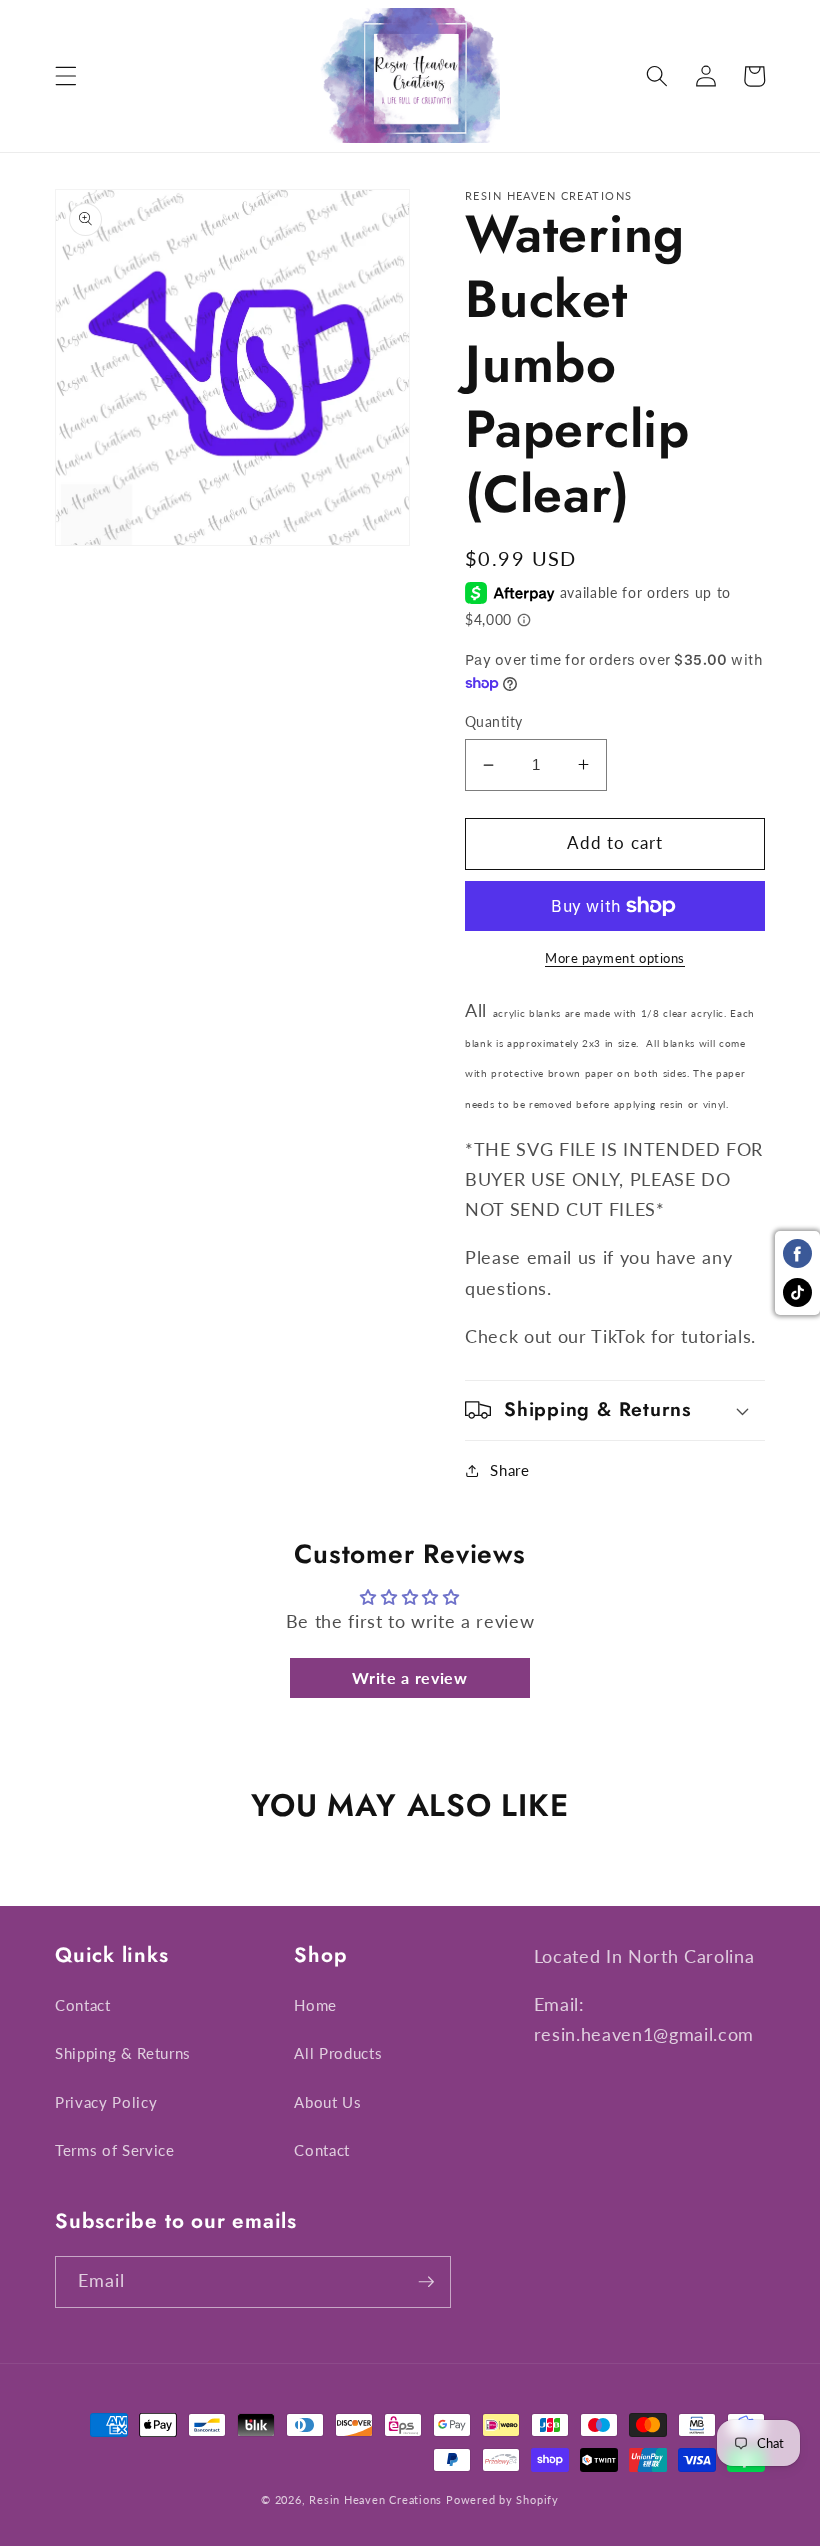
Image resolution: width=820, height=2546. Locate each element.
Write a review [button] (409, 1677)
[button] (66, 76)
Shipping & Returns (123, 2053)
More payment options (615, 958)
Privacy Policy (106, 2102)
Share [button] (509, 1470)
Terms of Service (115, 2150)
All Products (338, 2053)
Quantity (494, 721)
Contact (83, 2005)
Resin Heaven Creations (375, 2499)
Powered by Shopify (502, 2499)
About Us (327, 2102)
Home (315, 2005)
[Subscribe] (426, 2282)
